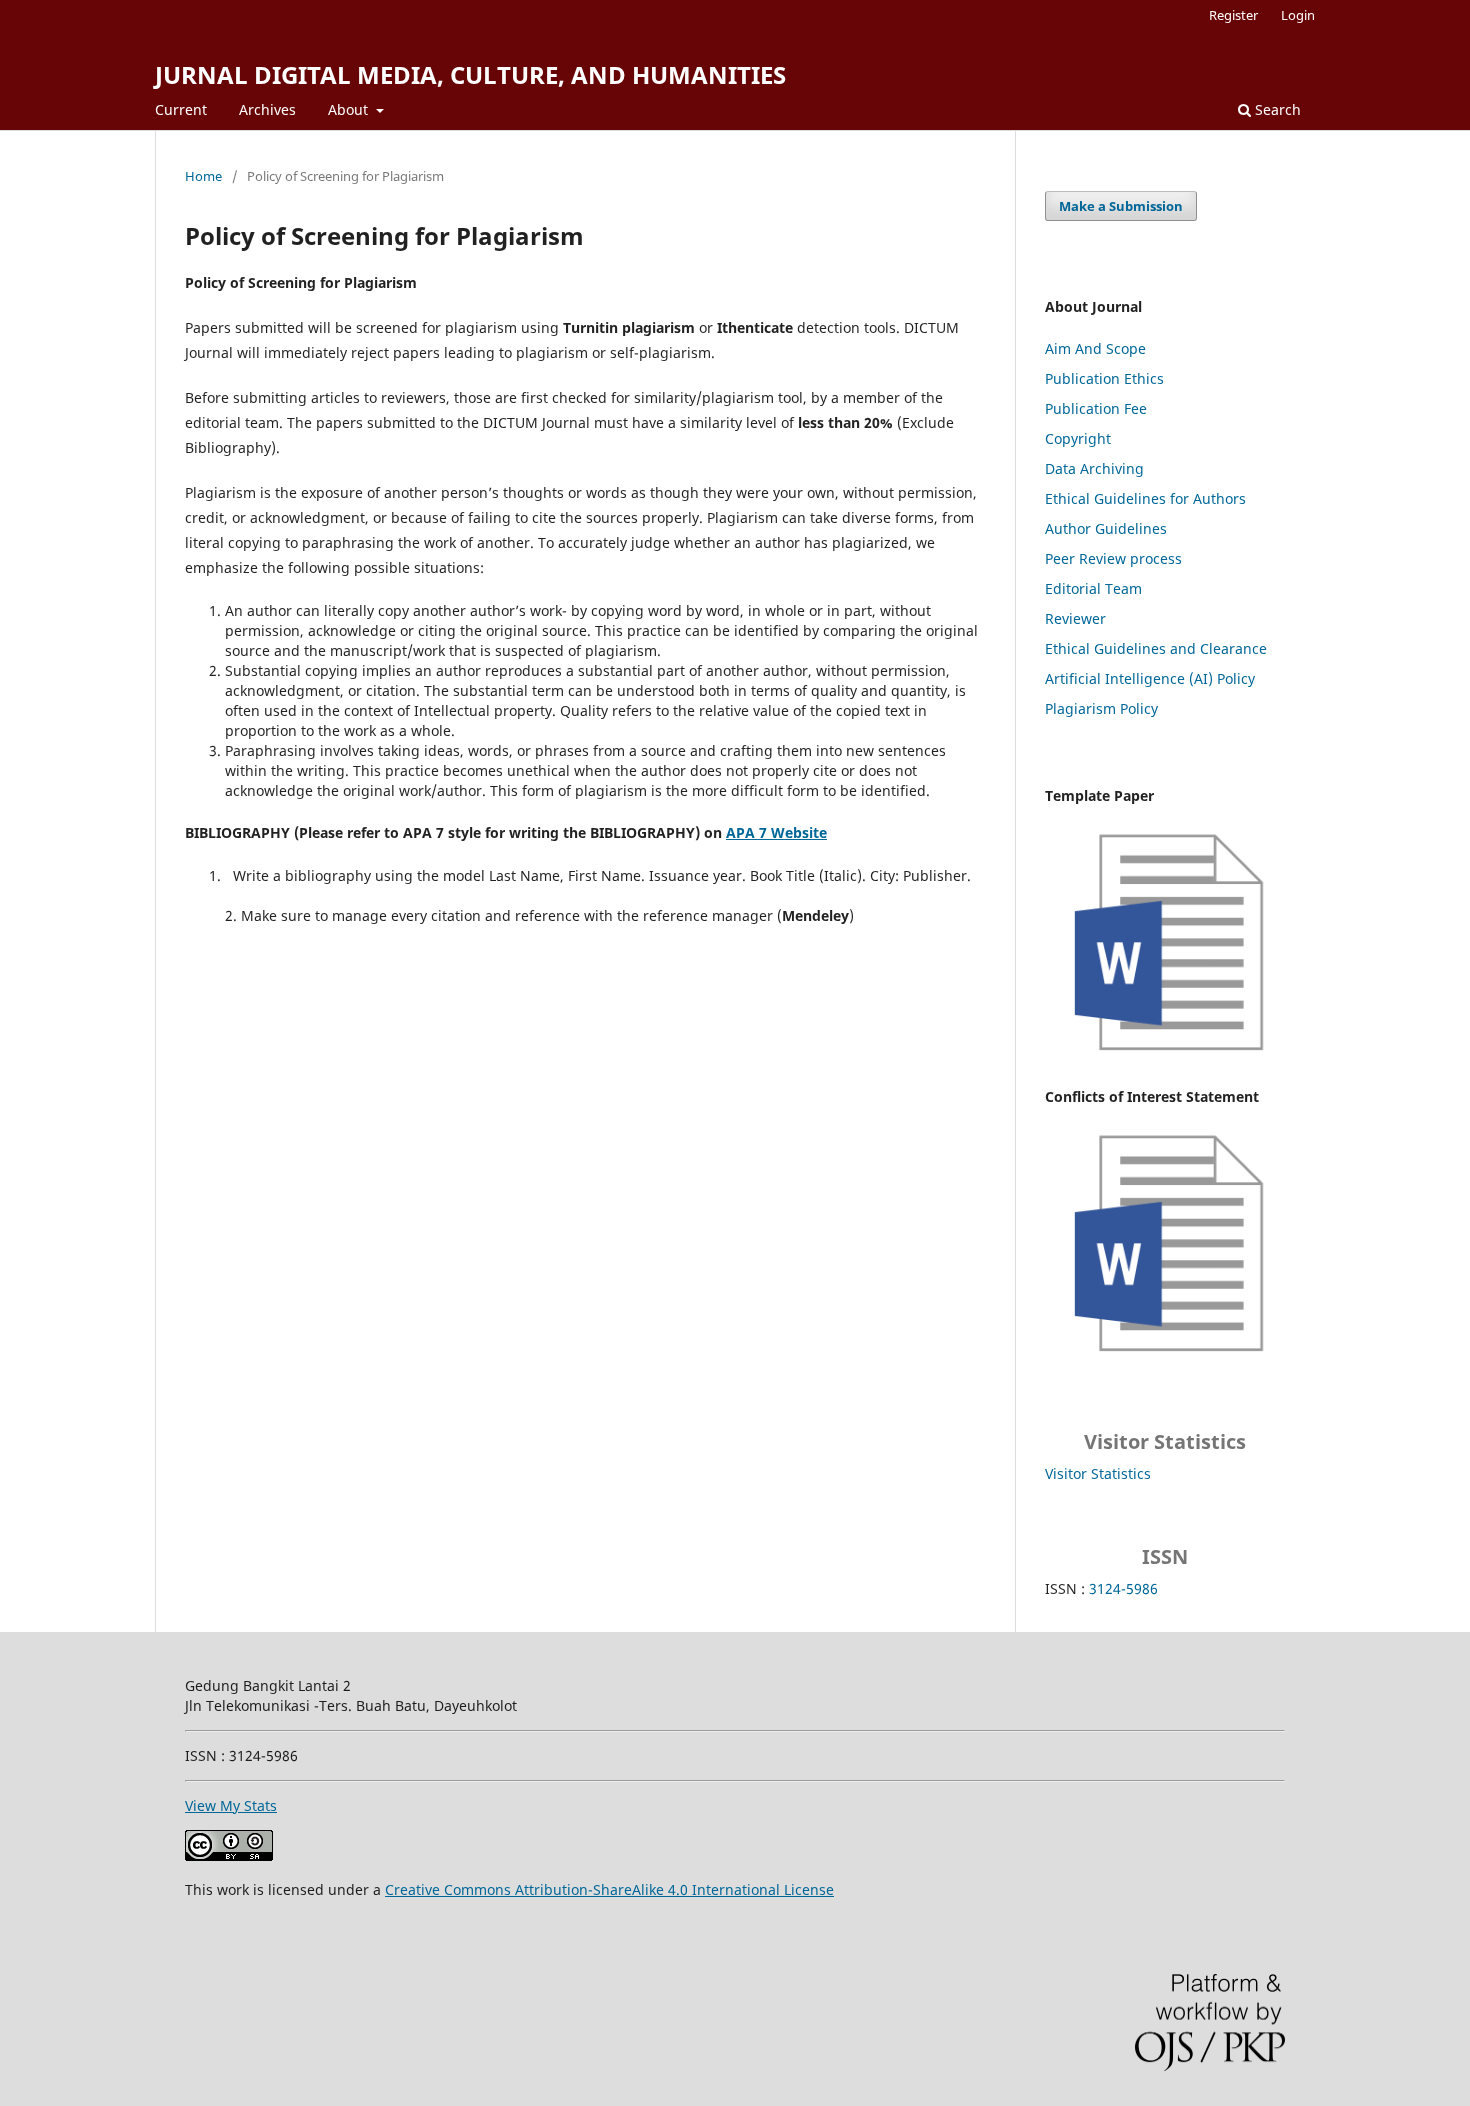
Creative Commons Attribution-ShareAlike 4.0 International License (609, 1889)
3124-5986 (1123, 1588)
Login (1298, 15)
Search (1276, 109)
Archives (267, 109)
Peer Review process (1113, 558)
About (350, 109)
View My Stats (231, 1805)
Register (1233, 15)
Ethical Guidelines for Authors (1145, 498)
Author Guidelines (1106, 528)
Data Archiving (1094, 468)
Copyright (1078, 438)
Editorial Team (1093, 588)
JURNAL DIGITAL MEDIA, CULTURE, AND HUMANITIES (470, 74)
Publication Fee (1096, 408)
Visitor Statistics (1098, 1473)
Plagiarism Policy (1101, 708)
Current (181, 109)
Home (203, 176)
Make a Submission (1121, 206)
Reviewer (1075, 618)
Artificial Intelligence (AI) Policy (1150, 678)
